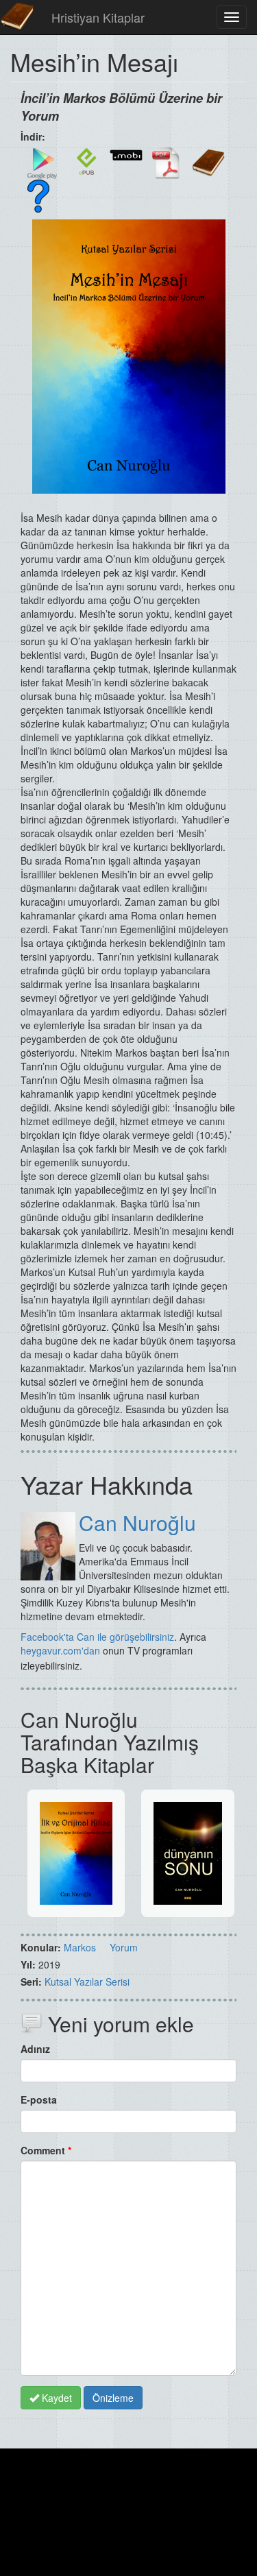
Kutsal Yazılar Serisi (87, 1982)
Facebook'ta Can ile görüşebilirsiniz (97, 1637)
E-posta (39, 2099)
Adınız (35, 2049)
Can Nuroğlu (137, 1522)
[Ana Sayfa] (17, 17)
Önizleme (113, 2398)
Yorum (124, 1947)
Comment (46, 2150)
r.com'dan (79, 1650)
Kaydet (56, 2398)
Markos (80, 1947)
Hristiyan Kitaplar (98, 17)
